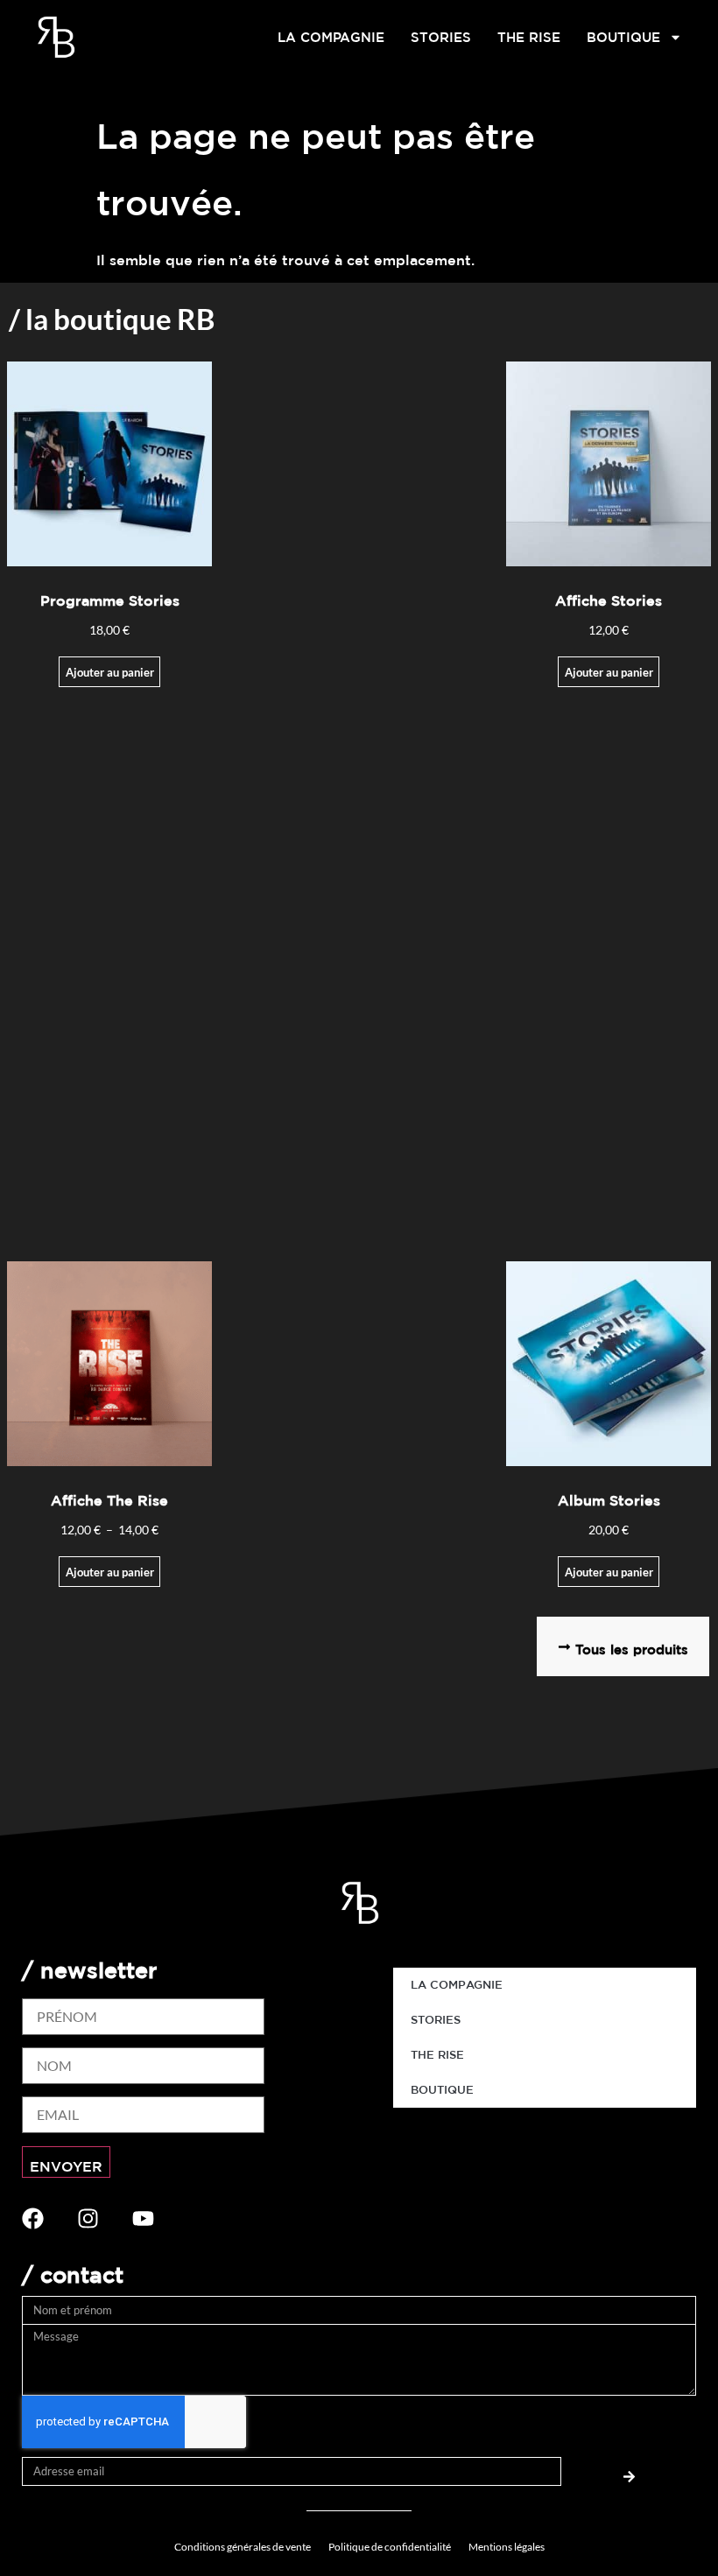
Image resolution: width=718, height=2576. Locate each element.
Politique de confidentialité (390, 2547)
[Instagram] (88, 2218)
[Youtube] (143, 2218)
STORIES (441, 37)
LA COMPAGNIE (331, 37)
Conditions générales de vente (243, 2547)
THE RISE (529, 37)
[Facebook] (33, 2218)
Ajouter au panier (609, 672)
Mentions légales (507, 2547)
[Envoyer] (629, 2471)
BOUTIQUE (623, 37)
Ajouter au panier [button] (110, 672)
